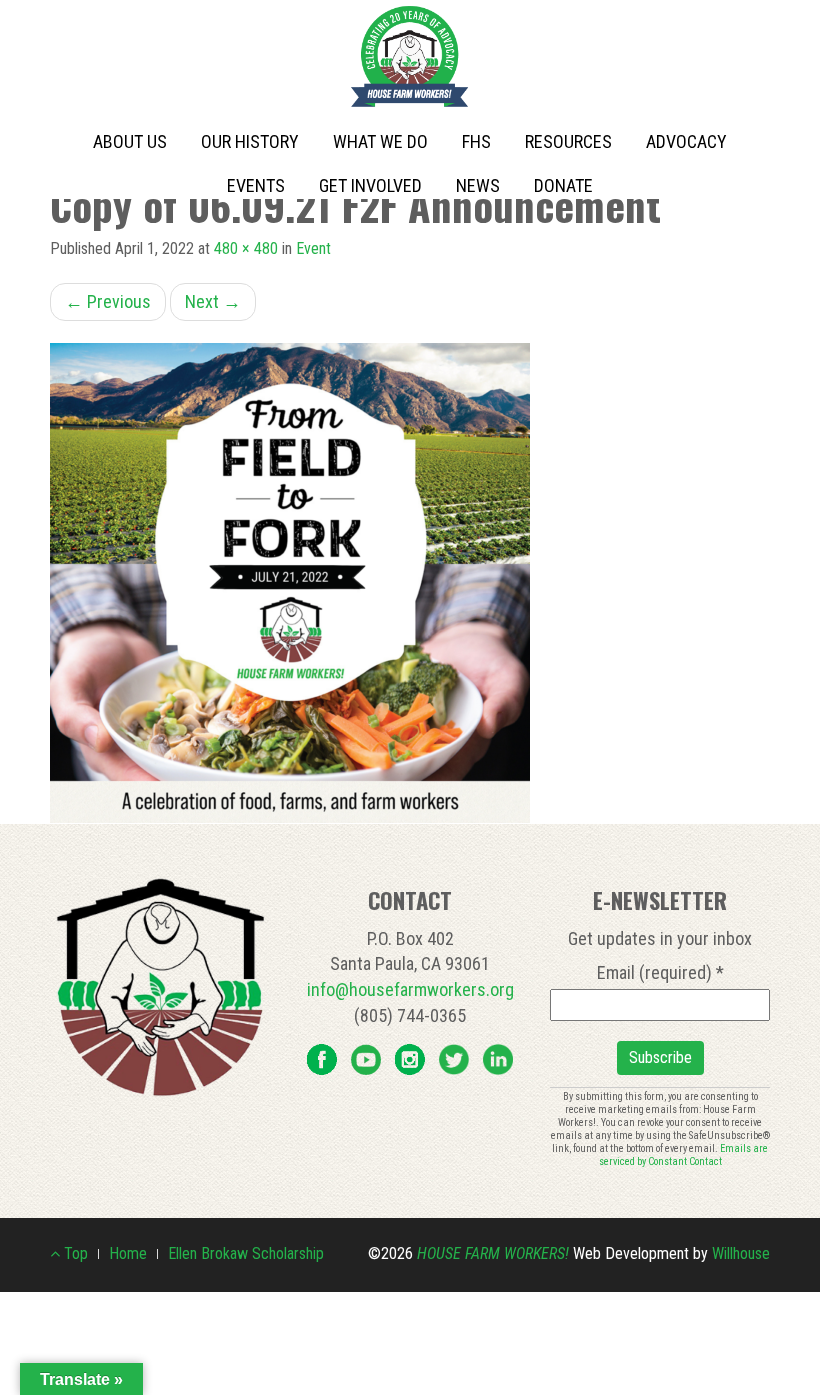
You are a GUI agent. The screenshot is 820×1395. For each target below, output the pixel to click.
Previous (108, 301)
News (478, 185)
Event (313, 248)
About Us (130, 141)
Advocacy (686, 141)
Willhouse (741, 1253)
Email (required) (660, 972)
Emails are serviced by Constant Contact (684, 1155)
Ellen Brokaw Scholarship (246, 1253)
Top (74, 1253)
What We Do (380, 141)
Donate (563, 185)
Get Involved (370, 185)
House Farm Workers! (493, 1253)
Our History (250, 141)
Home (128, 1253)
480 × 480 (246, 248)
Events (256, 185)
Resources (568, 141)
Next (213, 301)
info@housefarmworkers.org (410, 989)
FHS (476, 141)
